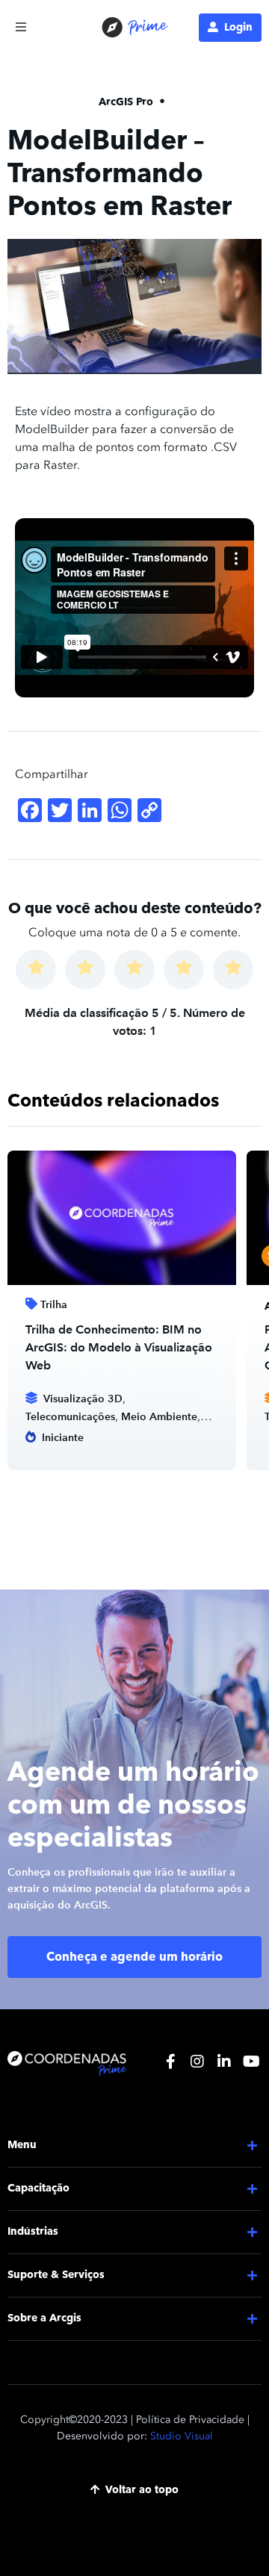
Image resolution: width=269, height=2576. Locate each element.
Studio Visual (182, 2436)
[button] (21, 27)
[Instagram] (197, 2062)
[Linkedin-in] (224, 2062)
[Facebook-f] (170, 2062)
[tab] (134, 2146)
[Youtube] (251, 2062)
